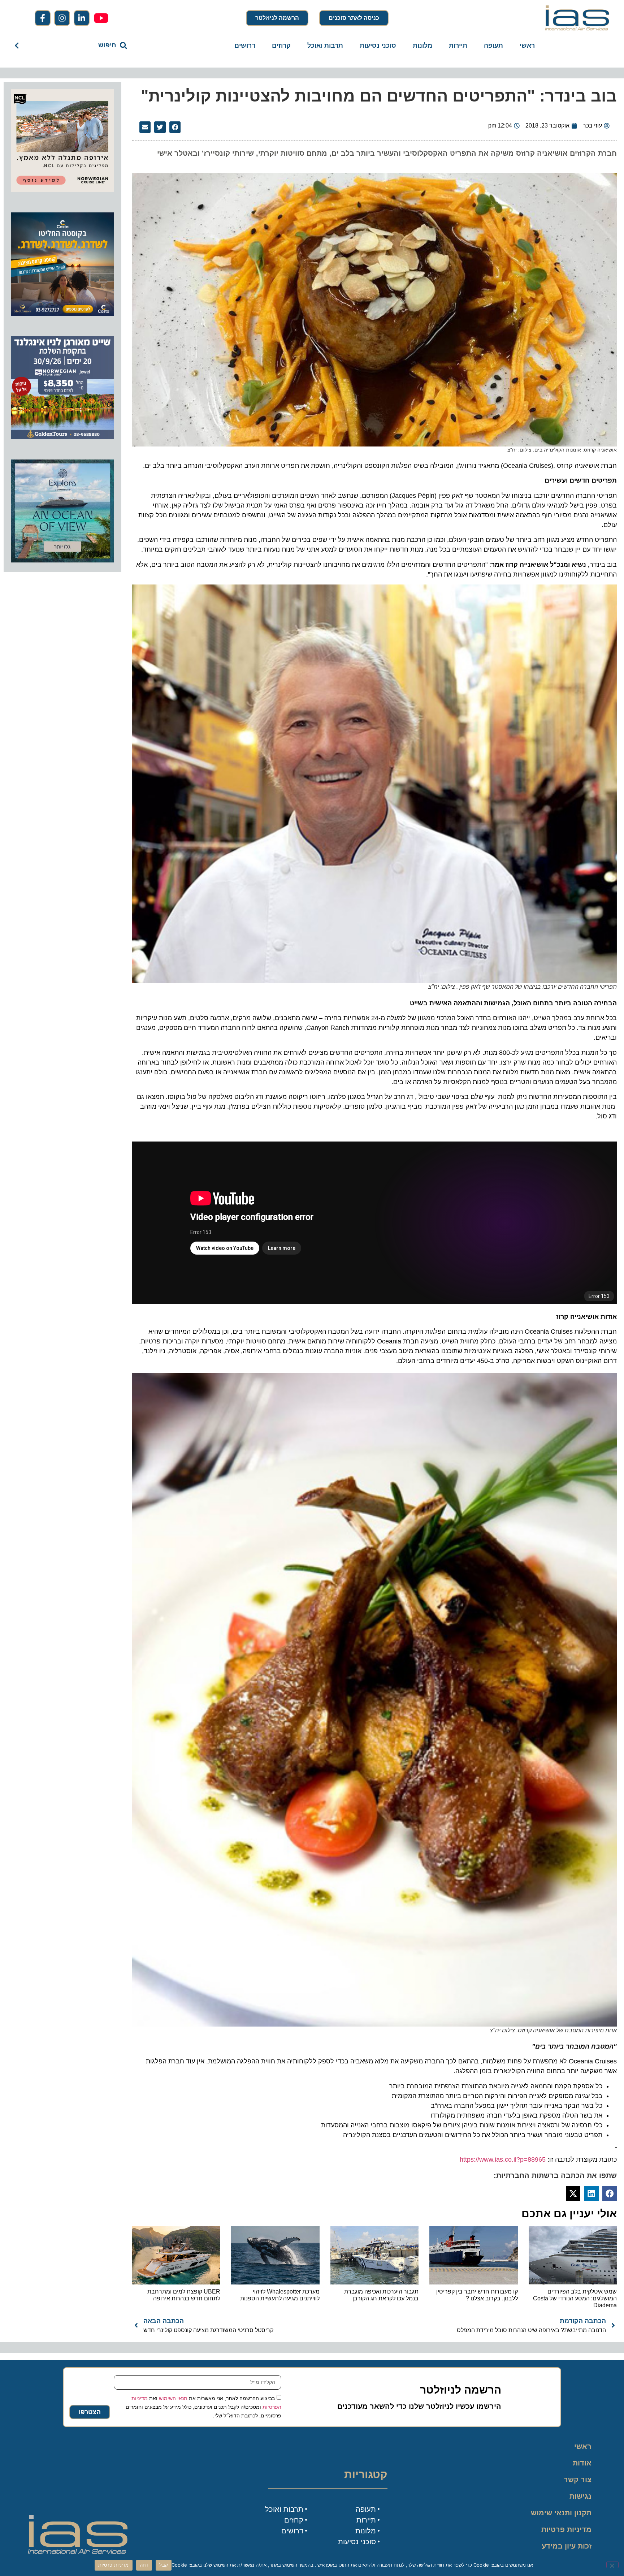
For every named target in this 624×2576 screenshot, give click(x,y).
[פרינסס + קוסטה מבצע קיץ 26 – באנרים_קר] (62, 314)
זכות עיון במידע (567, 2546)
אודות (582, 2463)
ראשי (527, 46)
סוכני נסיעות (378, 46)
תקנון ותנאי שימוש (561, 2513)
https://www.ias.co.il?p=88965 (503, 2159)
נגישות (580, 2496)
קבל (164, 2565)
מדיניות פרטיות (566, 2529)
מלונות (422, 46)
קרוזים (281, 46)
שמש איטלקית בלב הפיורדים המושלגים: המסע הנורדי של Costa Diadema (575, 2298)
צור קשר (578, 2480)
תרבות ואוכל (325, 46)
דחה (144, 2565)
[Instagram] (62, 18)
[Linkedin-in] (82, 18)
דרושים (245, 46)
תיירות (458, 46)
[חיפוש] (18, 46)
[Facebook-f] (43, 18)
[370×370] (62, 190)
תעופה (493, 46)
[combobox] (80, 46)
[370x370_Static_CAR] (62, 560)
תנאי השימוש (173, 2398)
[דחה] (612, 2565)
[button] (175, 127)
